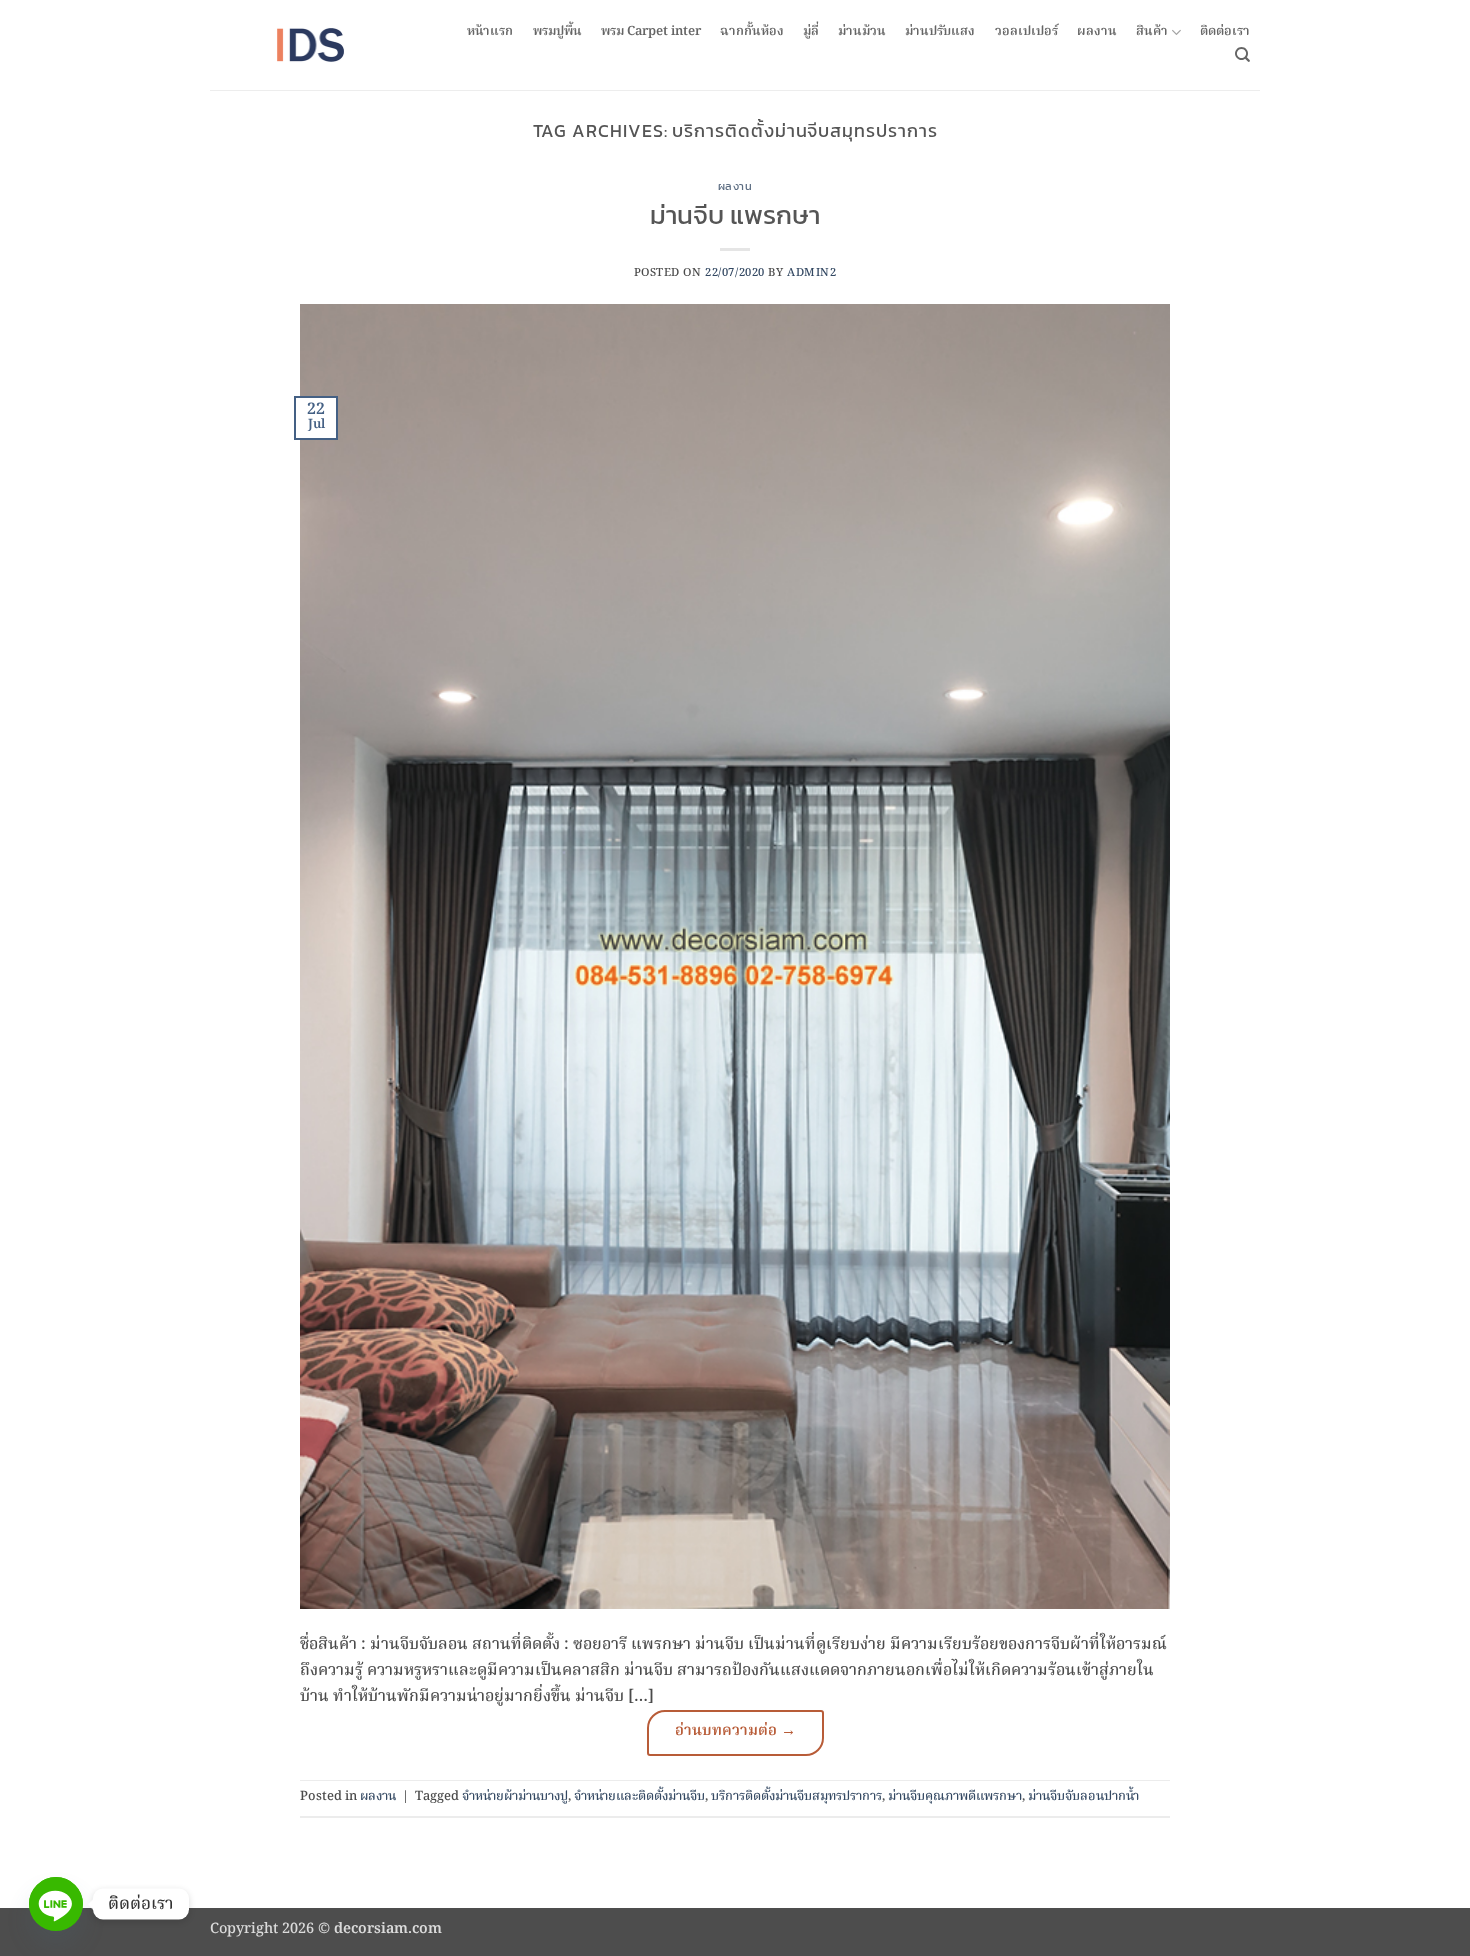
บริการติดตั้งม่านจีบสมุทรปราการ (796, 1796)
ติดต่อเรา (1225, 32)
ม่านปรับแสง (940, 32)
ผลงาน (1097, 32)
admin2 (811, 273)
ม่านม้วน (862, 32)
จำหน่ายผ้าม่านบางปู (515, 1796)
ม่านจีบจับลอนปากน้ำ (1083, 1796)
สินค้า (1152, 32)
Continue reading (735, 1733)
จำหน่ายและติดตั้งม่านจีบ (639, 1796)
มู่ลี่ (811, 32)
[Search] (1242, 55)
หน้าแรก (490, 32)
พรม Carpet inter (651, 32)
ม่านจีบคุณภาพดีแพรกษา (955, 1796)
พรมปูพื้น (557, 32)
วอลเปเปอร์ (1026, 32)
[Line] (56, 1904)
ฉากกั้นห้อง (752, 32)
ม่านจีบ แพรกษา (735, 215)
